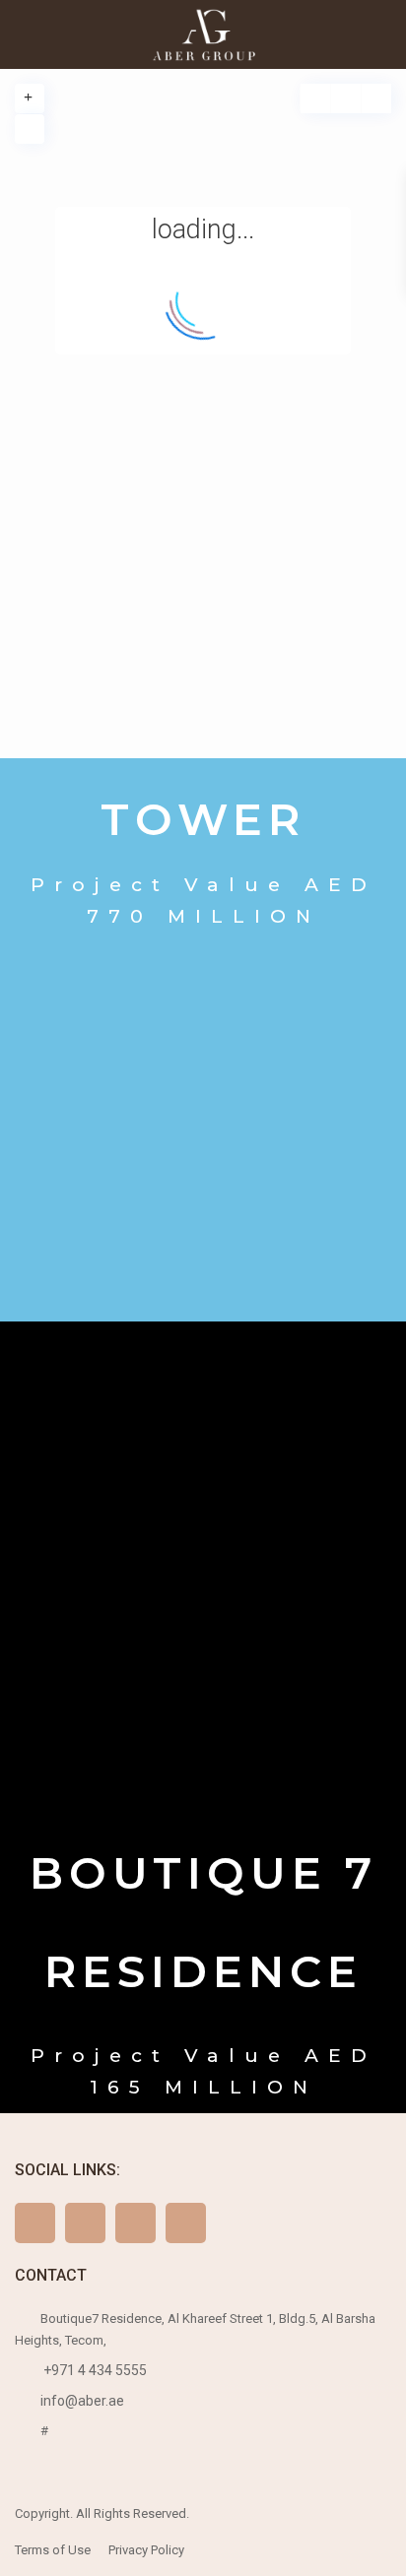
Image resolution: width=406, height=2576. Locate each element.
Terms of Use (53, 2550)
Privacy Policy (146, 2550)
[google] (135, 2223)
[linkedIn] (186, 2223)
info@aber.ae (82, 2401)
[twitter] (85, 2223)
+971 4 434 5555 (94, 2370)
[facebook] (35, 2223)
